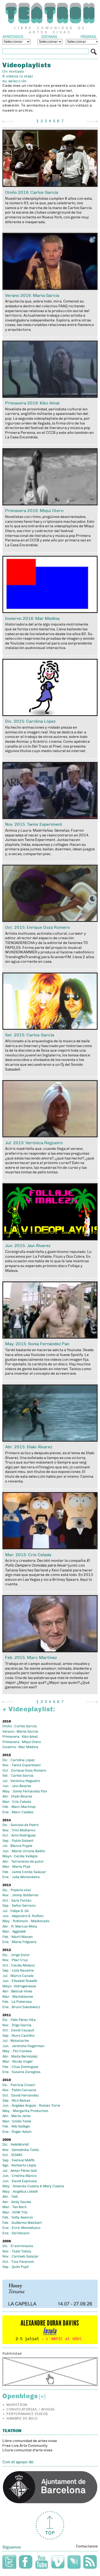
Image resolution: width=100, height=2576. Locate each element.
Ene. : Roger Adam (17, 2132)
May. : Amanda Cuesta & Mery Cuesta (33, 2186)
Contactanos (87, 2546)
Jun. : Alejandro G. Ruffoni (23, 1916)
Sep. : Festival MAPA (18, 2160)
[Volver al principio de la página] (50, 2525)
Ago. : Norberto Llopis (19, 2165)
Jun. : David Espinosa (20, 2181)
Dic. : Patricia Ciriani (19, 2085)
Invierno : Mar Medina (20, 1747)
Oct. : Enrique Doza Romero (24, 1771)
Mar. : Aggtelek (14, 1932)
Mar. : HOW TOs (15, 2212)
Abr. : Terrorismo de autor (23, 1862)
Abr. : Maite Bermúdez (20, 2056)
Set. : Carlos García (18, 1776)
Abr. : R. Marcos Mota (20, 1926)
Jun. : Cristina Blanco (19, 2176)
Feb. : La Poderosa (17, 2002)
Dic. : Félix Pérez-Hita (19, 2020)
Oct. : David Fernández (21, 2095)
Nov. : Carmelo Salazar (21, 2256)
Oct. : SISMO (12, 2155)
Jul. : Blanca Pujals (17, 1846)
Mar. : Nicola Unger (18, 2062)
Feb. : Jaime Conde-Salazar (24, 1872)
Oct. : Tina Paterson (18, 2262)
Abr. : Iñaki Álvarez (17, 1796)
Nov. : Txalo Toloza (17, 2251)
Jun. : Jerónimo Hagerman (23, 2046)
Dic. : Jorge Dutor (16, 1955)
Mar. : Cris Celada (17, 1802)
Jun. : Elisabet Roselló (20, 1981)
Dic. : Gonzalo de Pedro (21, 1825)
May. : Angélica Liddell (20, 2192)
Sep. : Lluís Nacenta (18, 1971)
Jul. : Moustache (16, 2041)
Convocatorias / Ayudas (30, 2409)
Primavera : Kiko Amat (20, 1737)
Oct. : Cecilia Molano (19, 1965)
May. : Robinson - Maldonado (26, 1921)
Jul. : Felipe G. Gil (15, 1911)
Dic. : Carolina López (19, 1760)
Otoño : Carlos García (20, 1726)
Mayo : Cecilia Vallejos (20, 1856)
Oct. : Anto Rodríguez (19, 1835)
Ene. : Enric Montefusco (21, 2228)
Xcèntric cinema (47, 742)
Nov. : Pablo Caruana (19, 2090)
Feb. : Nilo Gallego (16, 2126)
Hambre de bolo (22, 2418)
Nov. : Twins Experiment (22, 1765)
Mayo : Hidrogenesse (19, 1986)
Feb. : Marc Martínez (19, 1807)
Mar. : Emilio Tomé (17, 2121)
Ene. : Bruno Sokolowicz (21, 2007)
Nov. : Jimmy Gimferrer (21, 1895)
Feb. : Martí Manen (18, 1937)
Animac (23, 742)
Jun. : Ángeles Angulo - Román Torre (31, 2106)
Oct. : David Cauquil (18, 2030)
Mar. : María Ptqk (16, 1867)
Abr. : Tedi (10, 2197)
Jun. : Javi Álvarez (17, 1786)
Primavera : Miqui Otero (22, 1742)
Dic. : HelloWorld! (16, 2145)
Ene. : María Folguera (19, 1942)
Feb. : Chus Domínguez (20, 2067)
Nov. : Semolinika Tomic (21, 2150)
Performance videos (27, 2414)
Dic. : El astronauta (18, 2246)
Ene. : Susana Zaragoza (21, 2072)
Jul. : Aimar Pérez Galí (20, 2171)
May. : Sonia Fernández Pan (25, 1791)
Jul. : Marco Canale (18, 1976)
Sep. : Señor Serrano (19, 1906)
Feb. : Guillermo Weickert (22, 2223)
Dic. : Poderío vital (17, 1890)
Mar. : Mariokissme (18, 1997)
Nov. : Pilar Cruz (15, 1960)
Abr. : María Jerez (17, 2116)
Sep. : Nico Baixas (16, 2101)
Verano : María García (20, 1732)
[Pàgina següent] (92, 121)
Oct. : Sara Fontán (17, 1901)
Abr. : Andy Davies (17, 2202)
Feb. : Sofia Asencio (18, 2217)
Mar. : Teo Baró (14, 2207)
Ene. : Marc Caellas (18, 1812)
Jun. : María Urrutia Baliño (24, 1851)
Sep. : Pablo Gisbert (18, 1841)
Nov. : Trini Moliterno (19, 1830)
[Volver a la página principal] (50, 13)
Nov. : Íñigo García (17, 2025)
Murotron (17, 2405)
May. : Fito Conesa (17, 2051)
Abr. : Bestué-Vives (17, 1991)
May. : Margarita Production (25, 2111)
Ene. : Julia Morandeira (21, 1877)
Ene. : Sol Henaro (16, 2233)
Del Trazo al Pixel (47, 746)
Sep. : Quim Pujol (15, 2267)
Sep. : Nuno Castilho (18, 2036)
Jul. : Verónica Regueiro (21, 1781)
